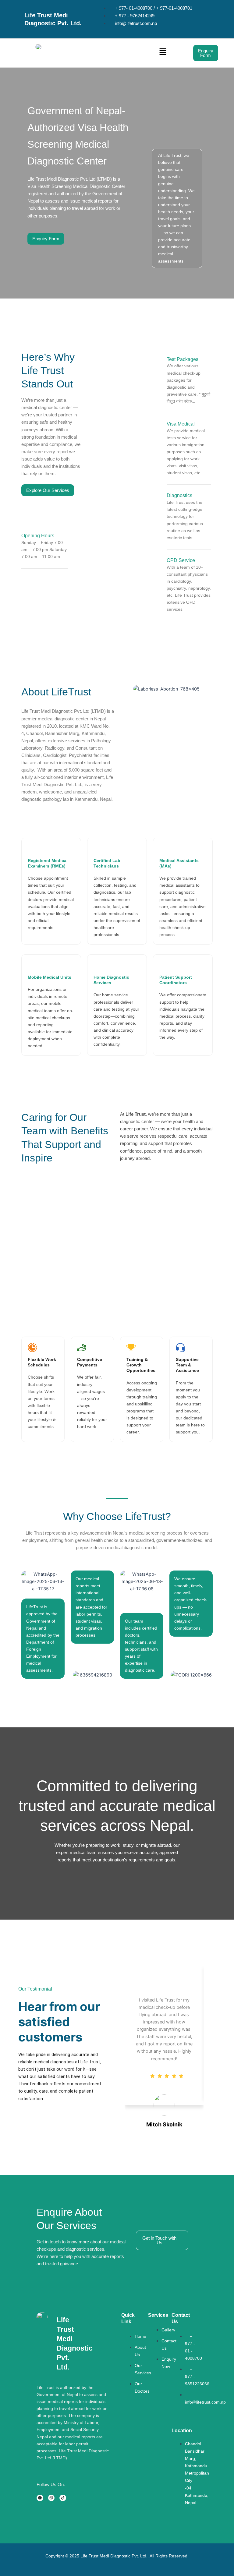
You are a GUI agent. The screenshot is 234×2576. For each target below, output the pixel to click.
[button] (124, 53)
